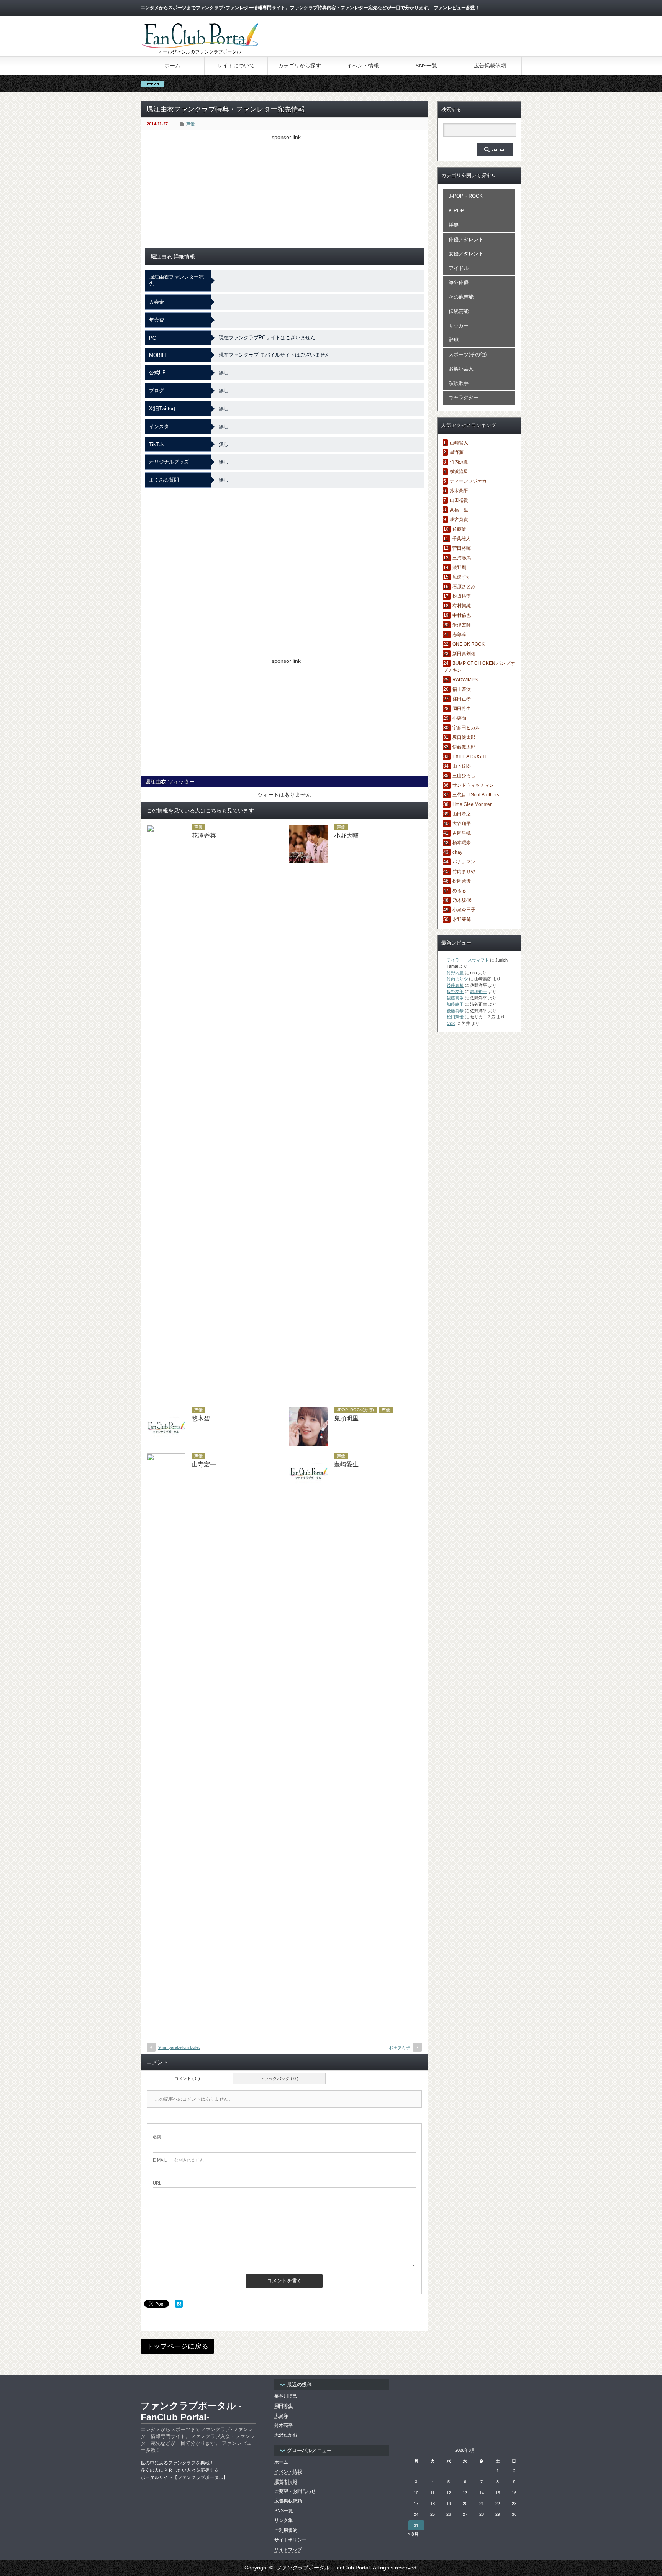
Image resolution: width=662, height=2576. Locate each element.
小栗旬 (459, 718)
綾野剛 (459, 567)
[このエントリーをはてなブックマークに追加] (179, 2306)
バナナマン (464, 862)
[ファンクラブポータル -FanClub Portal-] (199, 53)
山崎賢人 (459, 443)
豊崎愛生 (346, 1464)
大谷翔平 (462, 824)
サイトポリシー (290, 2540)
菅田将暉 (462, 548)
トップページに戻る (177, 2346)
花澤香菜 (204, 836)
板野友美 (455, 991)
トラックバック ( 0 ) (279, 2078)
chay (457, 852)
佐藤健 (459, 529)
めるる (459, 891)
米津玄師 (462, 625)
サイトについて (236, 66)
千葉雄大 (461, 539)
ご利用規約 (286, 2530)
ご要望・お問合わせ (295, 2491)
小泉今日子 (464, 910)
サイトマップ (288, 2550)
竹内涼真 (459, 462)
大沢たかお (286, 2435)
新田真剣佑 (464, 654)
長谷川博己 (286, 2396)
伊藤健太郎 (464, 747)
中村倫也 (462, 615)
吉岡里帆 (462, 833)
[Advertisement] (284, 194)
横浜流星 (459, 472)
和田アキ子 (400, 2048)
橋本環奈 (462, 843)
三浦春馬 (462, 558)
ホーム (172, 66)
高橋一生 (459, 510)
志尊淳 (459, 635)
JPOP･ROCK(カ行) (355, 1410)
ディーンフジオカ (468, 481)
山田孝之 (462, 814)
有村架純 (462, 606)
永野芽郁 (462, 919)
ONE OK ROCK (469, 644)
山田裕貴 (459, 500)
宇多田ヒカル (466, 728)
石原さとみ (464, 587)
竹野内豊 (455, 973)
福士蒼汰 (462, 689)
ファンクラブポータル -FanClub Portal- (191, 2411)
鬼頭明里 (346, 1418)
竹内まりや (464, 871)
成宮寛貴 (459, 519)
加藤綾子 (455, 1004)
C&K (451, 1023)
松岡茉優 (462, 881)
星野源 (457, 452)
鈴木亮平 (459, 491)
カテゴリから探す (300, 66)
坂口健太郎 (464, 737)
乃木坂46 (462, 900)
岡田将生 (462, 709)
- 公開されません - (180, 2160)
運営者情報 (286, 2482)
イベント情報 (363, 66)
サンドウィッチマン (473, 785)
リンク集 (283, 2520)
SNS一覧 (426, 66)
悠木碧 (201, 1418)
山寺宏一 (204, 1464)
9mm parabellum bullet (179, 2047)
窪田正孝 (462, 699)
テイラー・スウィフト (468, 960)
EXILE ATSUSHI (469, 756)
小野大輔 (346, 836)
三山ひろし (464, 776)
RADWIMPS (465, 680)
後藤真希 (455, 985)
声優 (190, 124)
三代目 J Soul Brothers (476, 795)
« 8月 (413, 2534)
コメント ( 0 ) (187, 2078)
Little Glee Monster (472, 804)
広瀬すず (462, 577)
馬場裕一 (478, 991)
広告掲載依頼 (490, 66)
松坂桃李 (462, 596)
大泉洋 (281, 2416)
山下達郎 (462, 766)
